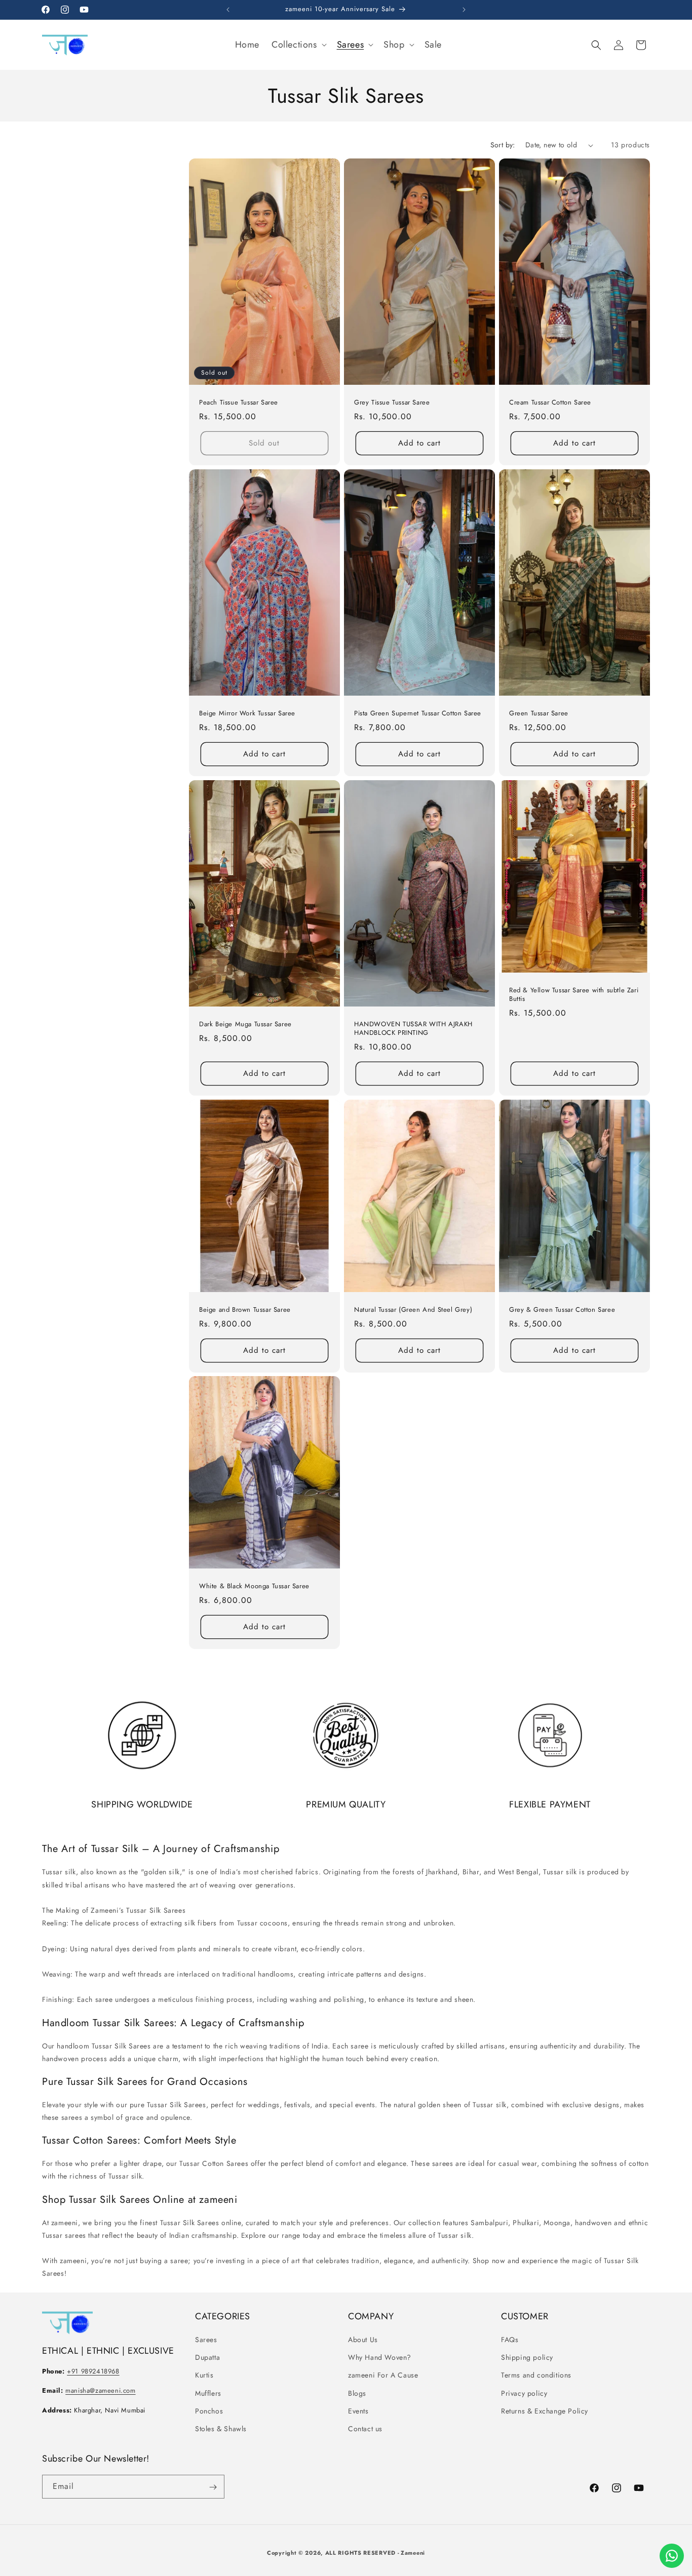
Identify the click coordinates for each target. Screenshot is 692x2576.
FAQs (510, 2340)
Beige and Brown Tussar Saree (245, 1310)
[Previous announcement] (228, 10)
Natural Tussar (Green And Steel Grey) (413, 1310)
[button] (298, 45)
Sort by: (503, 145)
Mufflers (208, 2393)
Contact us (365, 2429)
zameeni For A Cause (383, 2375)
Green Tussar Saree (539, 714)
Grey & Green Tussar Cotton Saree (562, 1310)
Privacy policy (524, 2393)
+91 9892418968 (93, 2371)
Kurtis (204, 2375)
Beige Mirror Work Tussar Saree (247, 714)
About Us (363, 2340)
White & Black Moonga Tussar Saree (254, 1586)
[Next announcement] (464, 10)
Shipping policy (527, 2357)
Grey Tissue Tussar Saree (392, 403)
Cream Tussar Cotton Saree (550, 403)
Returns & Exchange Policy (545, 2411)
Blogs (357, 2393)
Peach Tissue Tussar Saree (239, 403)
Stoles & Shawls (221, 2429)
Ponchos (209, 2411)
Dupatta (207, 2357)
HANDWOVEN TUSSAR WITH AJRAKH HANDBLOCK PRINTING (413, 1029)
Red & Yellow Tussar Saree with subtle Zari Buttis (574, 995)
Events (358, 2411)
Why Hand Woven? (380, 2357)
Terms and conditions (536, 2375)
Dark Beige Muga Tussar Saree (245, 1024)
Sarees (206, 2340)
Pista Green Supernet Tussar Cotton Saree (418, 714)
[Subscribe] (213, 2487)
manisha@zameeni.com (100, 2390)
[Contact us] (672, 2556)
